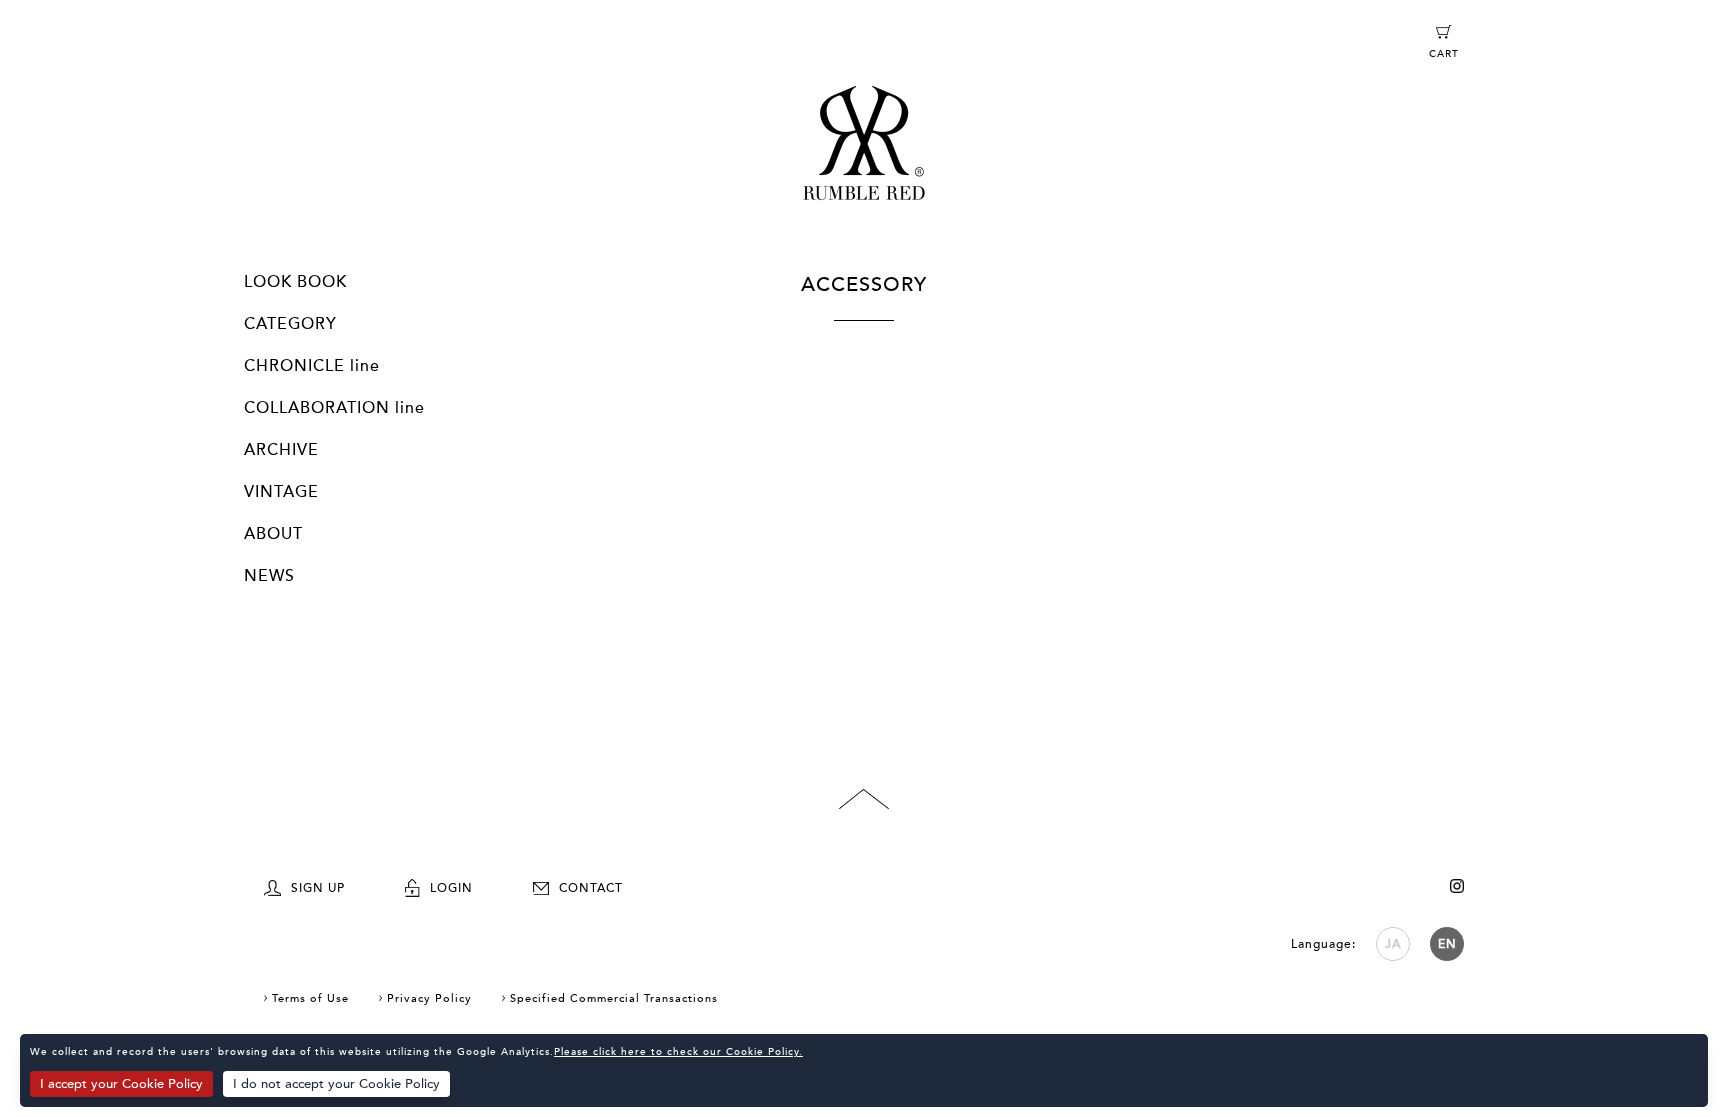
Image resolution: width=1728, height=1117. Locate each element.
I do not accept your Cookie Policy (336, 1084)
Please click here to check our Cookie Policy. (678, 1052)
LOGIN (451, 888)
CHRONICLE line (312, 366)
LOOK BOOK (295, 282)
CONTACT (591, 888)
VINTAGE (281, 492)
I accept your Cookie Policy (121, 1084)
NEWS (269, 576)
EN (1447, 944)
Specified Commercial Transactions (614, 998)
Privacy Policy (429, 998)
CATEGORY (290, 324)
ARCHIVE (281, 450)
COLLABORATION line (334, 408)
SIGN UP (318, 888)
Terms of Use (310, 998)
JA (1393, 944)
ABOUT (273, 534)
